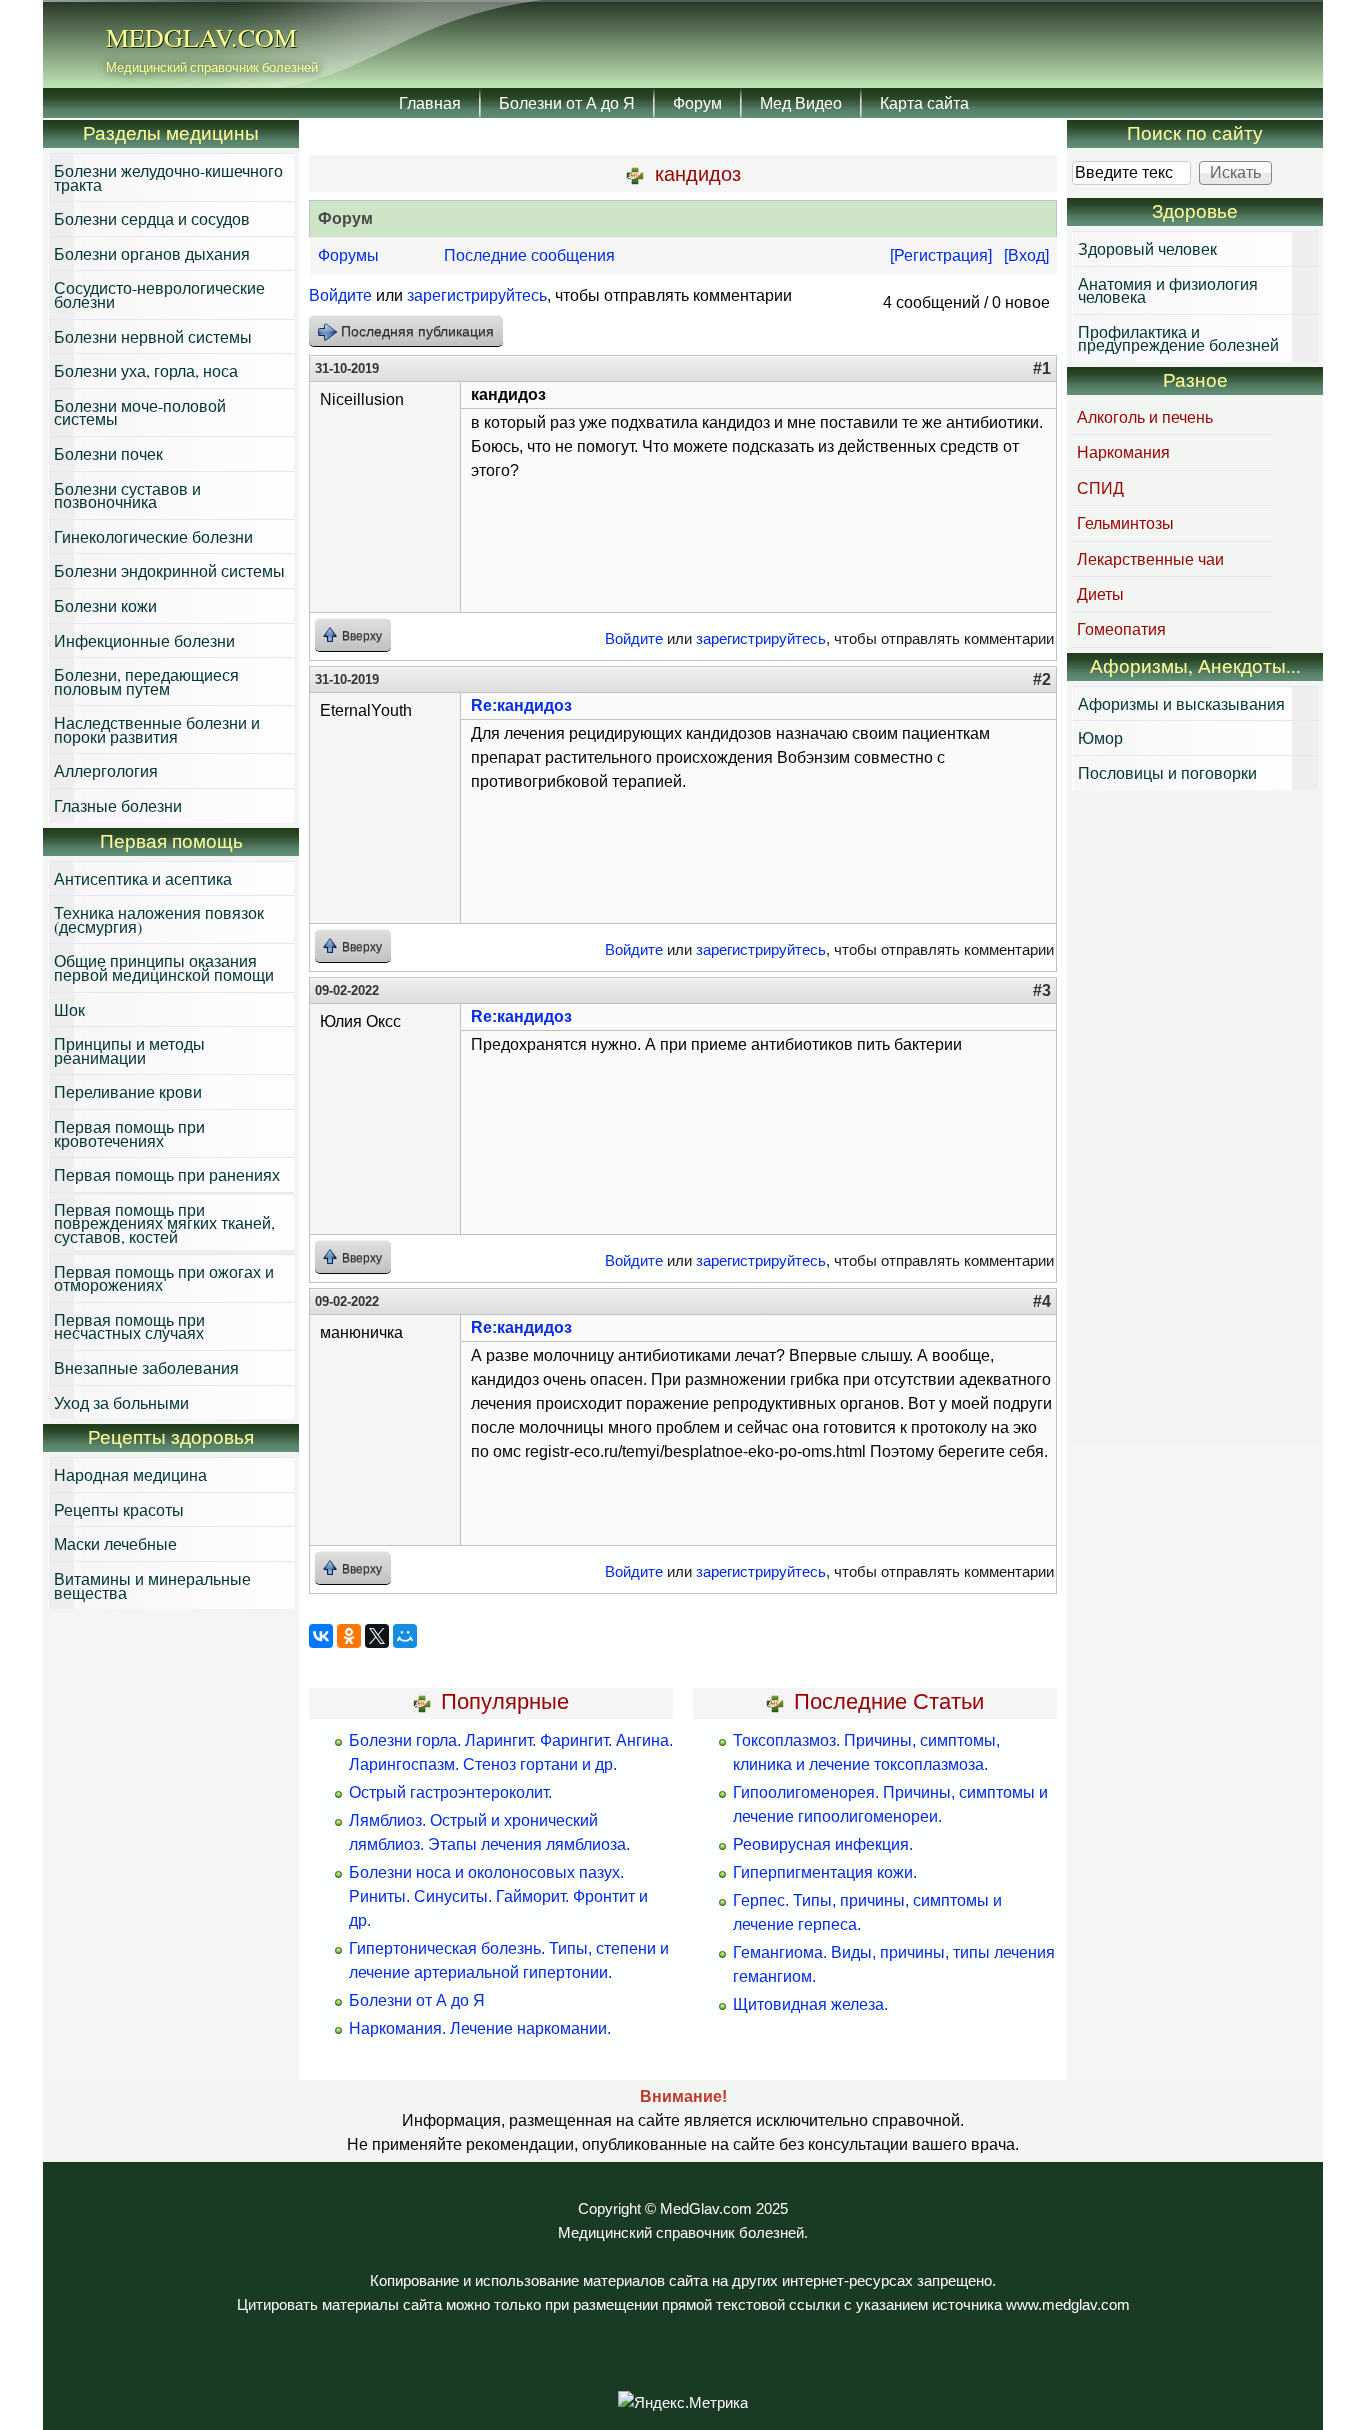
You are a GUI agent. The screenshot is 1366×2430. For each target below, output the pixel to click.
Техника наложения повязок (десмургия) (159, 919)
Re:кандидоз (521, 705)
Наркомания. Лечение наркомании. (480, 2028)
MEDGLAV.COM (201, 37)
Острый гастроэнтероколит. (450, 1792)
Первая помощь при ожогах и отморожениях (164, 1278)
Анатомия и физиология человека (1168, 290)
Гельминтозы (1125, 522)
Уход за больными (121, 1402)
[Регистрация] (941, 255)
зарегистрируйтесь (477, 295)
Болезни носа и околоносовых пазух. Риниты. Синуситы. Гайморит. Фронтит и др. (498, 1896)
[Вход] (1026, 255)
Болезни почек (108, 453)
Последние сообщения (529, 255)
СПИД (1100, 487)
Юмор (1100, 737)
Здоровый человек (1147, 248)
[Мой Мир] (405, 1636)
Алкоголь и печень (1145, 416)
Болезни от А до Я (567, 102)
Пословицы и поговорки (1167, 772)
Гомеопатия (1121, 628)
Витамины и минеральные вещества (152, 1585)
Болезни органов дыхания (152, 253)
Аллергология (106, 770)
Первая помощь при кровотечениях (129, 1133)
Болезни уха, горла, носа (146, 370)
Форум (697, 102)
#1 (1042, 368)
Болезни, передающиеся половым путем (146, 681)
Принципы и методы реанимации (129, 1050)
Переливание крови (128, 1091)
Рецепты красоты (119, 1509)
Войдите (340, 295)
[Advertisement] (1195, 1120)
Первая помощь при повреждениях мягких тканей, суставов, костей (164, 1223)
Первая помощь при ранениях (167, 1174)
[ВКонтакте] (321, 1636)
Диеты (1100, 593)
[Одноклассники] (349, 1636)
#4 (1042, 1301)
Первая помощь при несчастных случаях (129, 1326)
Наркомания (1123, 451)
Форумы (348, 255)
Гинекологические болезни (153, 536)
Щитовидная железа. (810, 2004)
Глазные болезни (118, 805)
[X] (377, 1636)
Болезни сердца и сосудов (152, 218)
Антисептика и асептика (143, 878)
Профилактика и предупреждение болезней (1178, 338)
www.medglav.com (1068, 2305)
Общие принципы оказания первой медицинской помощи (164, 967)
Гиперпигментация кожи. (825, 1872)
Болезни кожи (105, 605)
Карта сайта (924, 102)
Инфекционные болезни (144, 640)
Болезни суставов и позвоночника (127, 495)
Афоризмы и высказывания (1181, 703)
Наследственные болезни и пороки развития (157, 729)
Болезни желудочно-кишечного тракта (168, 177)
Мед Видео (801, 102)
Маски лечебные (115, 1543)
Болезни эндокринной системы (169, 570)
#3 (1042, 990)
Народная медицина (130, 1474)
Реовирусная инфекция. (823, 1844)
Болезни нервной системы (153, 336)
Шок (69, 1009)
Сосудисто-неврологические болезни (159, 294)
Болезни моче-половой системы (140, 412)
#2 (1042, 679)
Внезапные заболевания (146, 1367)
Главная (430, 102)
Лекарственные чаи (1150, 558)
